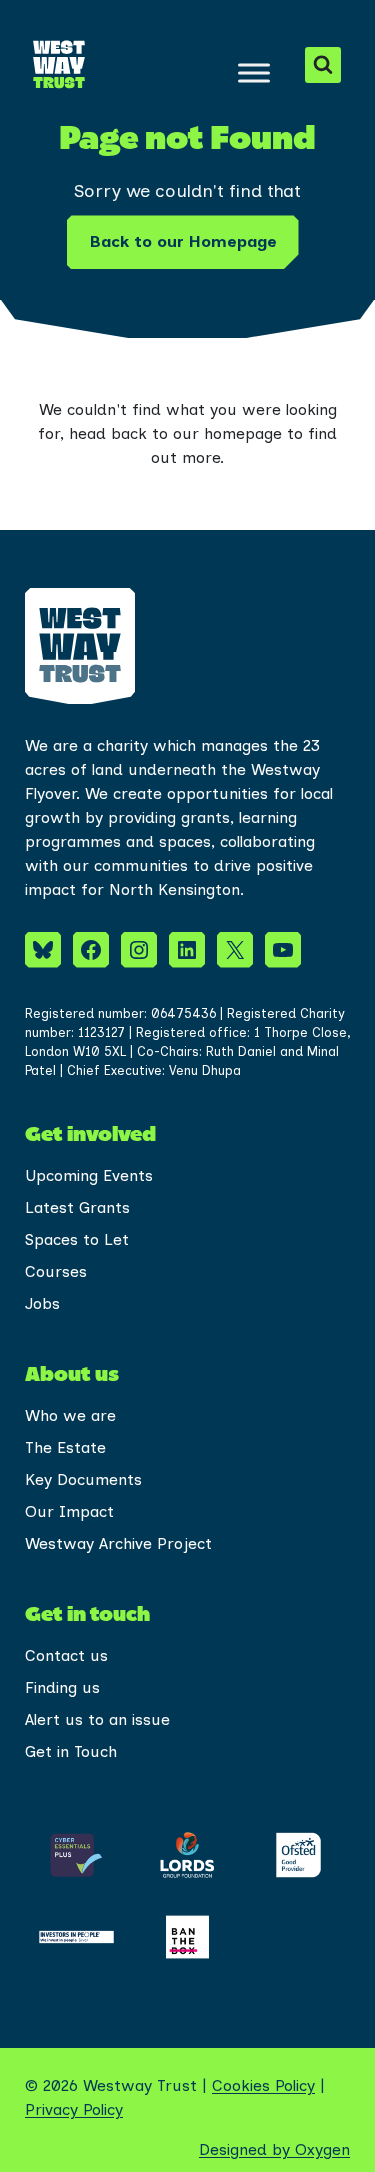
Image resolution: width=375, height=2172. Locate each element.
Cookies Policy (263, 2085)
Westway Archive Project (118, 1543)
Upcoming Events (89, 1175)
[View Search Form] (323, 65)
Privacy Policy (74, 2109)
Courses (56, 1271)
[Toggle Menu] (254, 72)
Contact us (66, 1655)
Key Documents (83, 1479)
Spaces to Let (77, 1239)
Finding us (62, 1687)
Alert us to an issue (97, 1719)
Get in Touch (71, 1751)
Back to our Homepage (183, 241)
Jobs (42, 1303)
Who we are (70, 1415)
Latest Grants (77, 1207)
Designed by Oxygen (274, 2149)
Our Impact (69, 1511)
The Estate (65, 1447)
